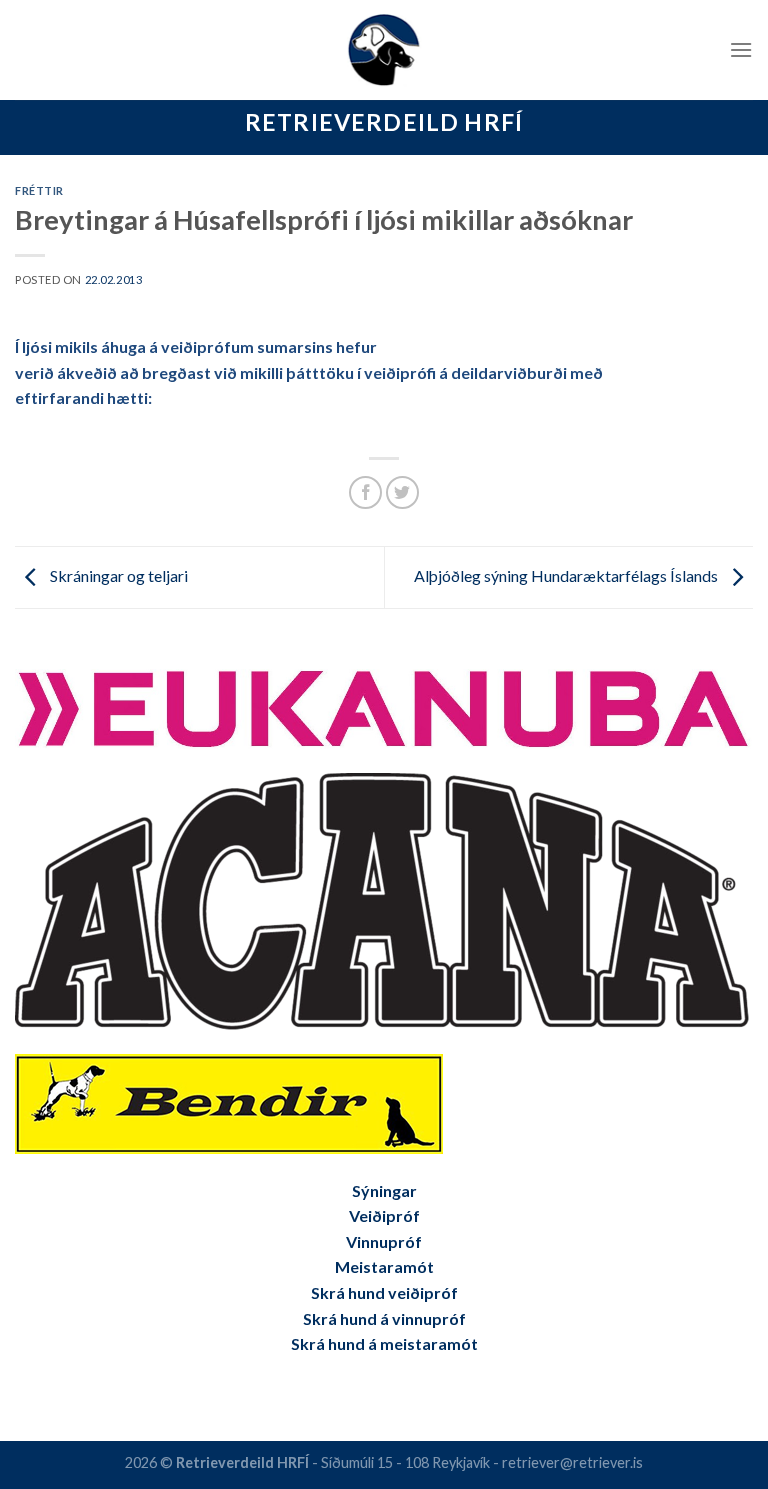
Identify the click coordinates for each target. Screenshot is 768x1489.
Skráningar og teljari (117, 575)
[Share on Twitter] (402, 492)
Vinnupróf (384, 1241)
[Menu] (741, 49)
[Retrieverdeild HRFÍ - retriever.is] (384, 50)
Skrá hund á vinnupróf (384, 1318)
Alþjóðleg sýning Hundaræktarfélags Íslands (567, 575)
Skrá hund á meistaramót (384, 1343)
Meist (356, 1266)
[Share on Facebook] (365, 492)
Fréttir (39, 190)
